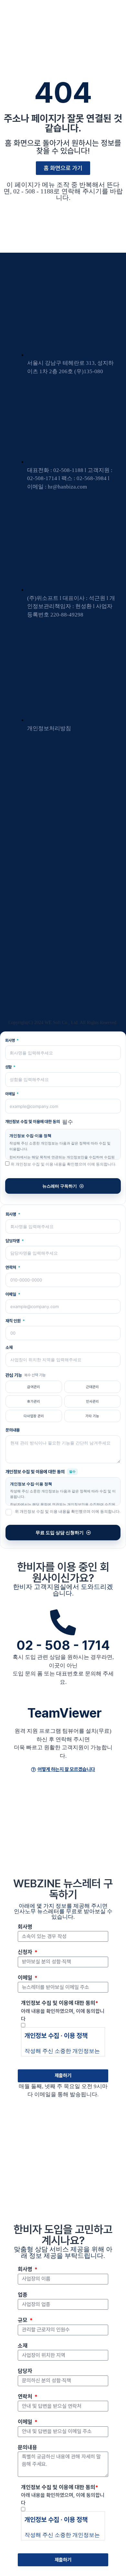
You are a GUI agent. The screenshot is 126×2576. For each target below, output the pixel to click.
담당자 (25, 2371)
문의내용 (13, 1430)
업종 (23, 2295)
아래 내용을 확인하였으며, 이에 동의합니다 (63, 2015)
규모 (23, 2320)
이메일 (10, 1094)
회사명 (10, 1041)
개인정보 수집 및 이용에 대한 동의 (60, 2003)
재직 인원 (14, 1321)
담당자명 (13, 1241)
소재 (9, 1347)
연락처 (11, 1267)
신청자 (26, 1952)
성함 (9, 1067)
